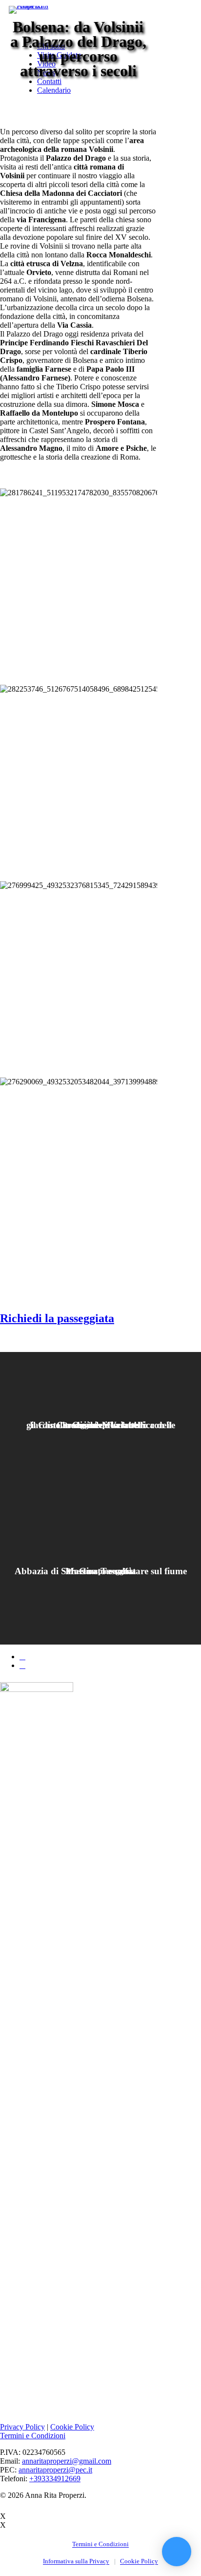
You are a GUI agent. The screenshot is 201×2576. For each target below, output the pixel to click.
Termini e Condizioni (33, 2436)
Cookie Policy (72, 2427)
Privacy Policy (22, 2427)
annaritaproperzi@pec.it (55, 2470)
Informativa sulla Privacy (76, 2561)
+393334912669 (55, 2479)
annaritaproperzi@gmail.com (67, 2461)
